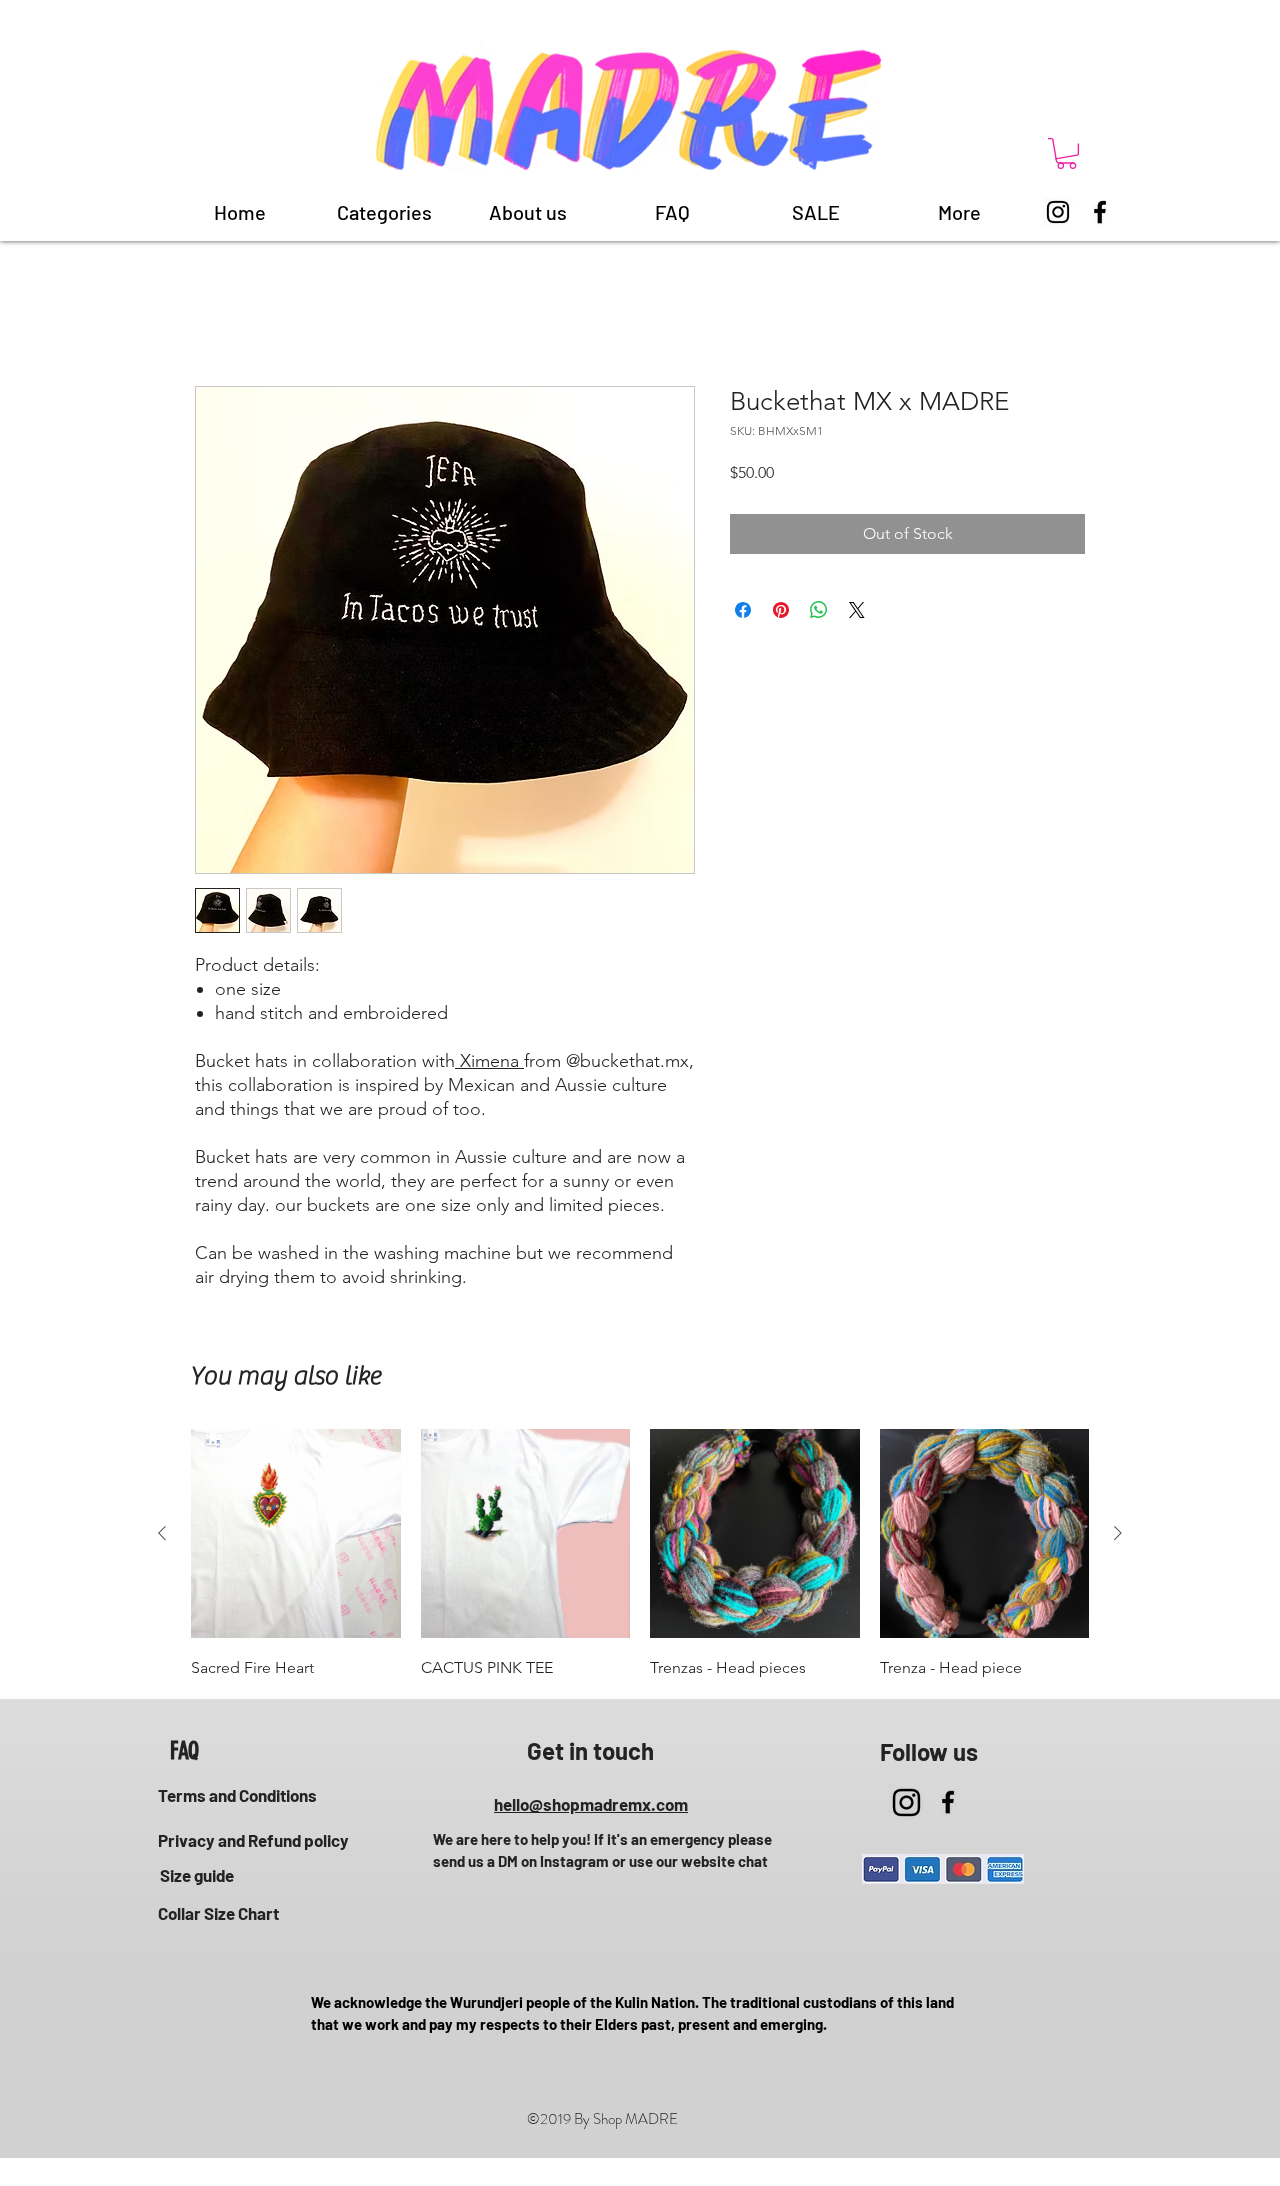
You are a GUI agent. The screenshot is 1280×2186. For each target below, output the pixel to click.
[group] (640, 1556)
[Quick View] (296, 1534)
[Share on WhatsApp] (819, 610)
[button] (1066, 153)
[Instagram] (1058, 212)
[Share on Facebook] (743, 610)
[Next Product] (1118, 1533)
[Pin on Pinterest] (781, 610)
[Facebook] (1100, 212)
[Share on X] (857, 610)
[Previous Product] (162, 1533)
